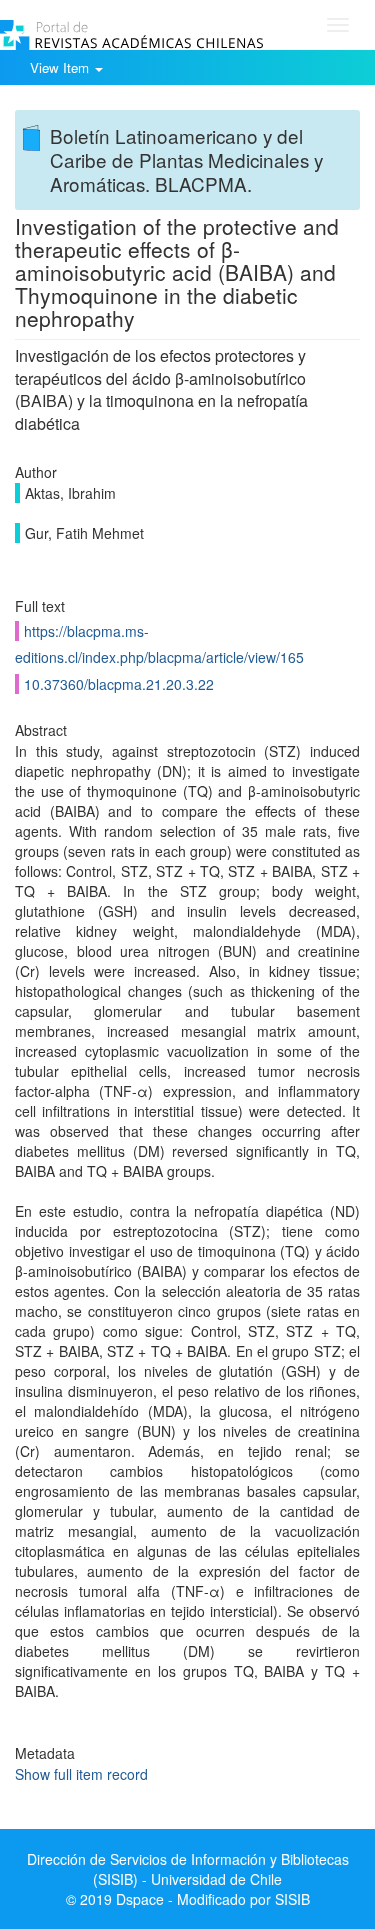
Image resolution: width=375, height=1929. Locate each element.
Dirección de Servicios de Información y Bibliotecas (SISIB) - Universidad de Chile (188, 1869)
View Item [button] (61, 67)
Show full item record (81, 1774)
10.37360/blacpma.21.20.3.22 (119, 684)
